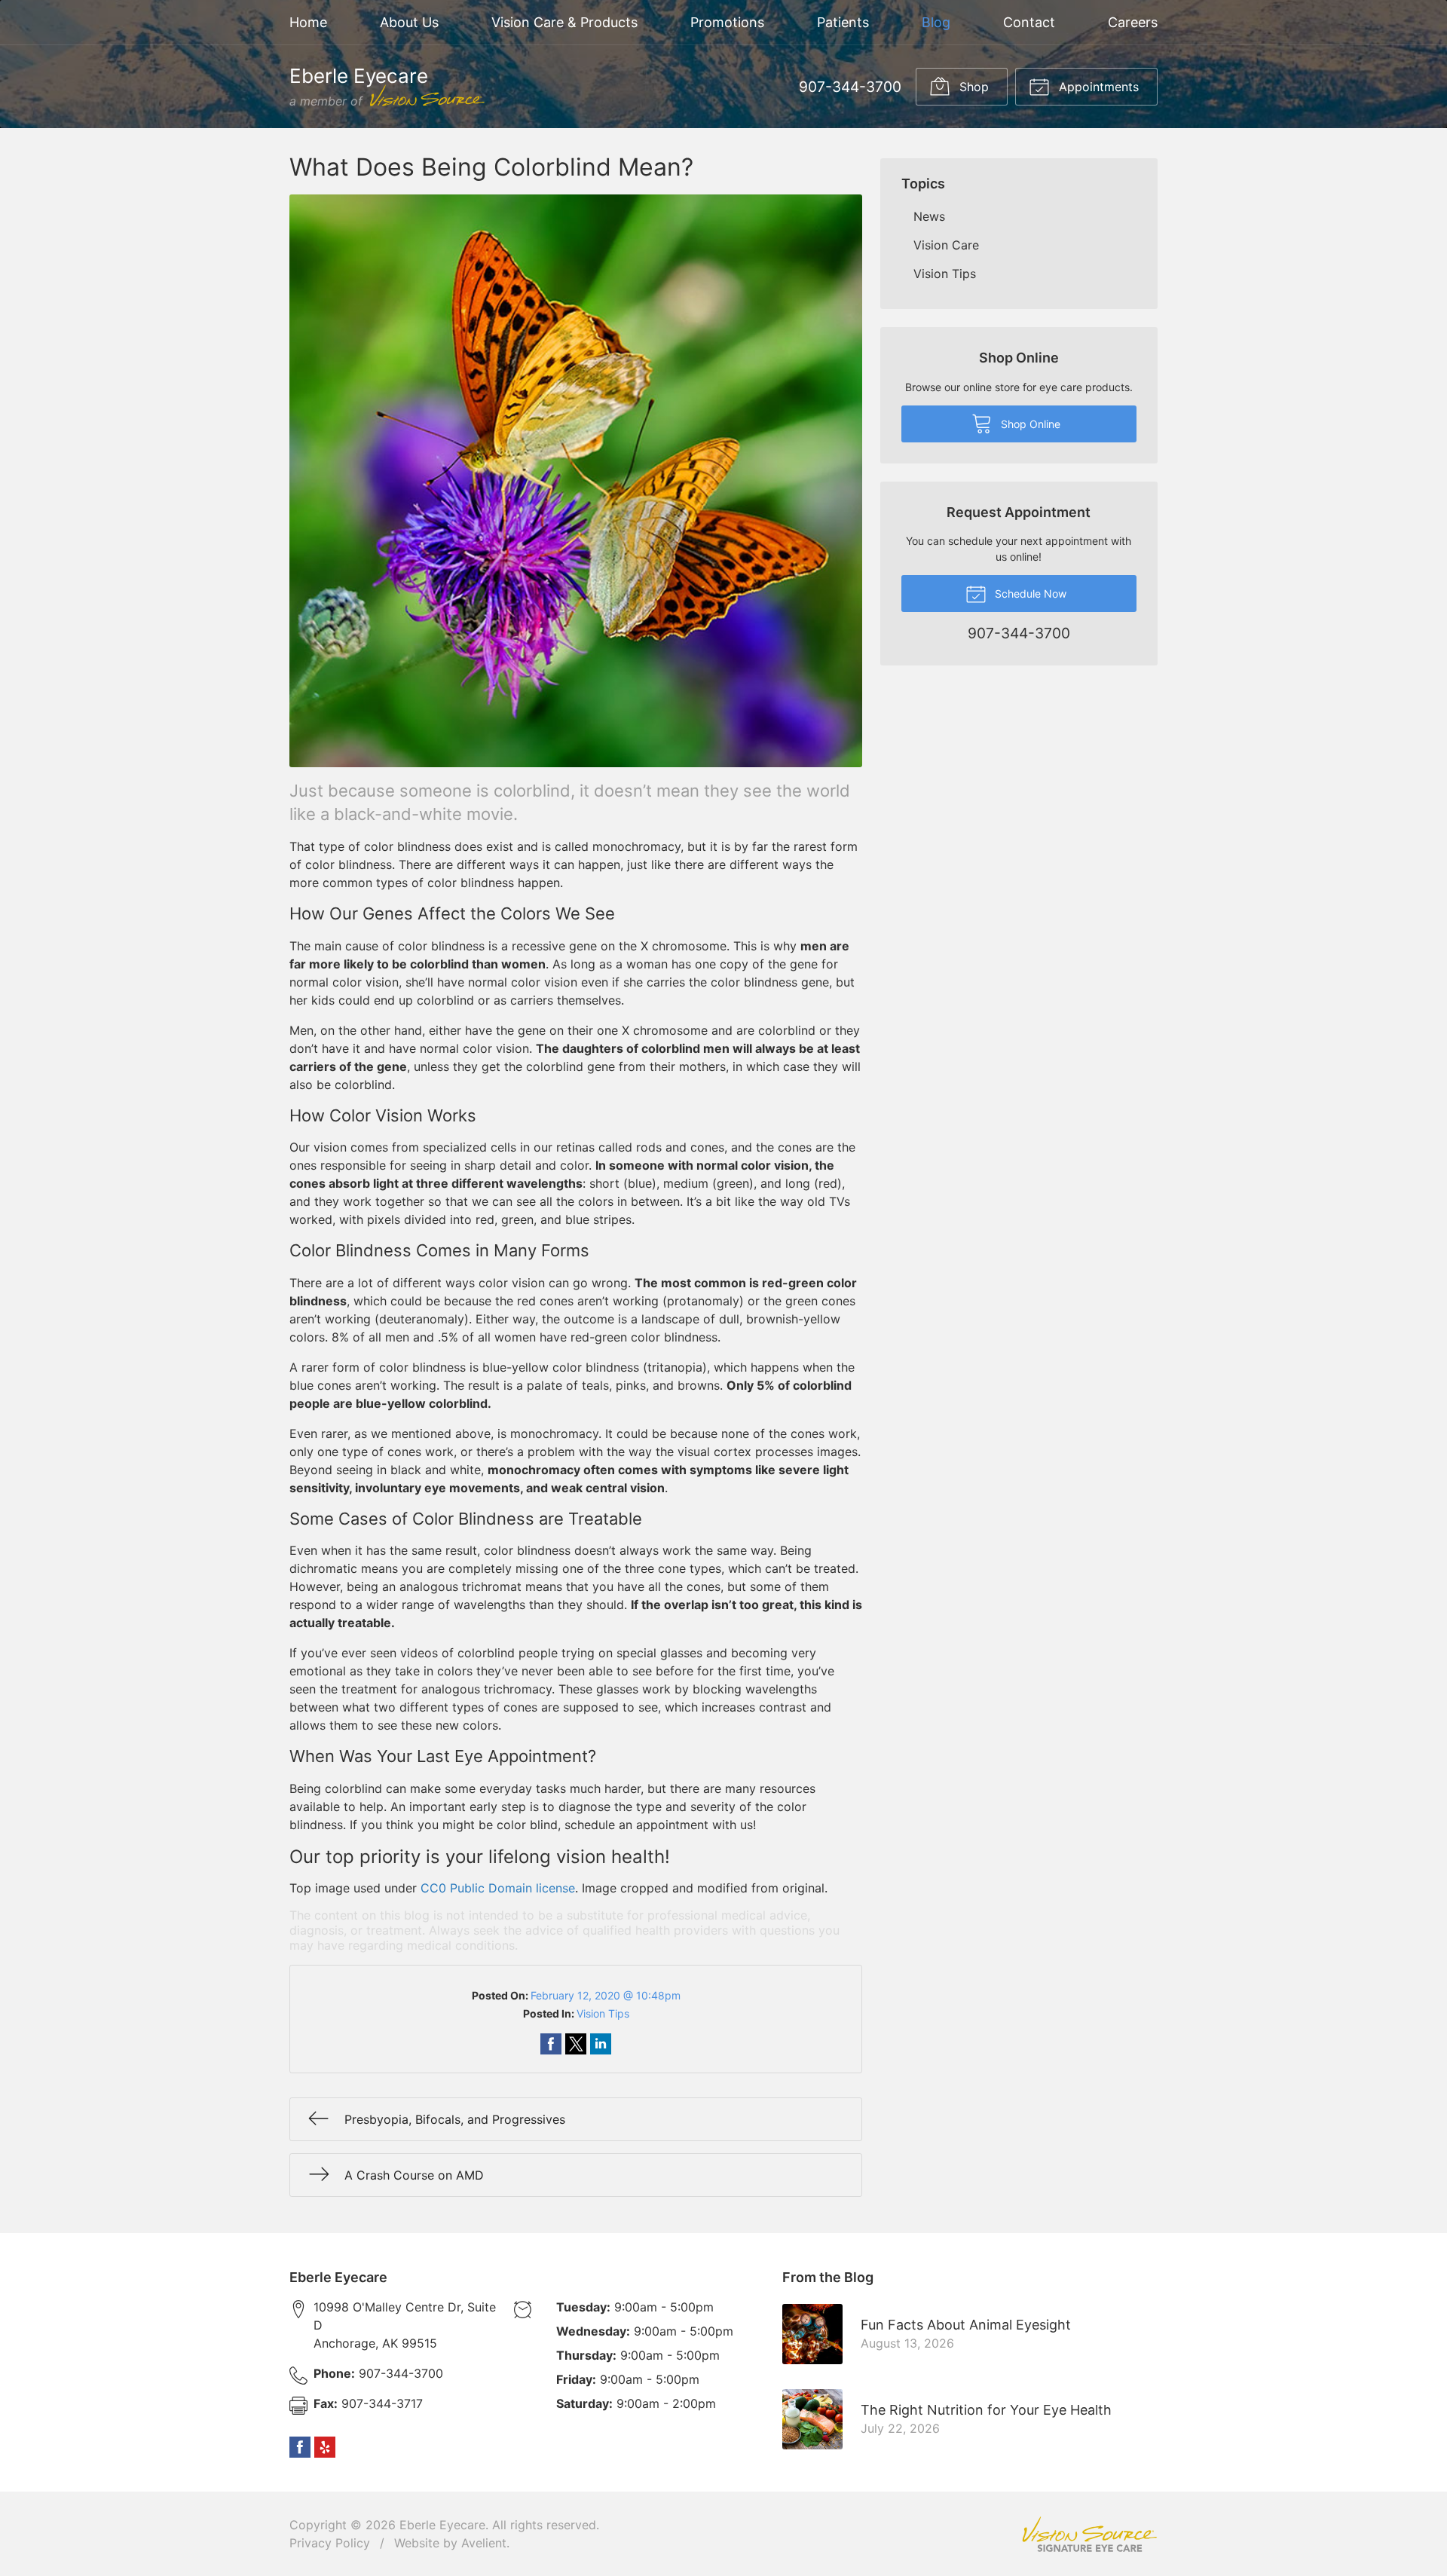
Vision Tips (603, 2013)
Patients (843, 22)
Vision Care (946, 245)
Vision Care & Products (564, 22)
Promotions (727, 22)
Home (308, 22)
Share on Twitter (576, 2044)
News (929, 216)
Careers (1133, 22)
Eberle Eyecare (442, 2525)
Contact (1029, 22)
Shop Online (1029, 424)
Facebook (300, 2447)
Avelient (484, 2543)
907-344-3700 (850, 87)
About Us (409, 22)
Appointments (1097, 87)
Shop (972, 87)
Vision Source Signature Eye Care (1090, 2534)
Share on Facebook (551, 2044)
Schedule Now (1029, 594)
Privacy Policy (330, 2543)
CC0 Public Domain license (498, 1888)
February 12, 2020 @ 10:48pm (606, 1995)
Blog (936, 22)
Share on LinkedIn (601, 2044)
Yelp (325, 2447)
